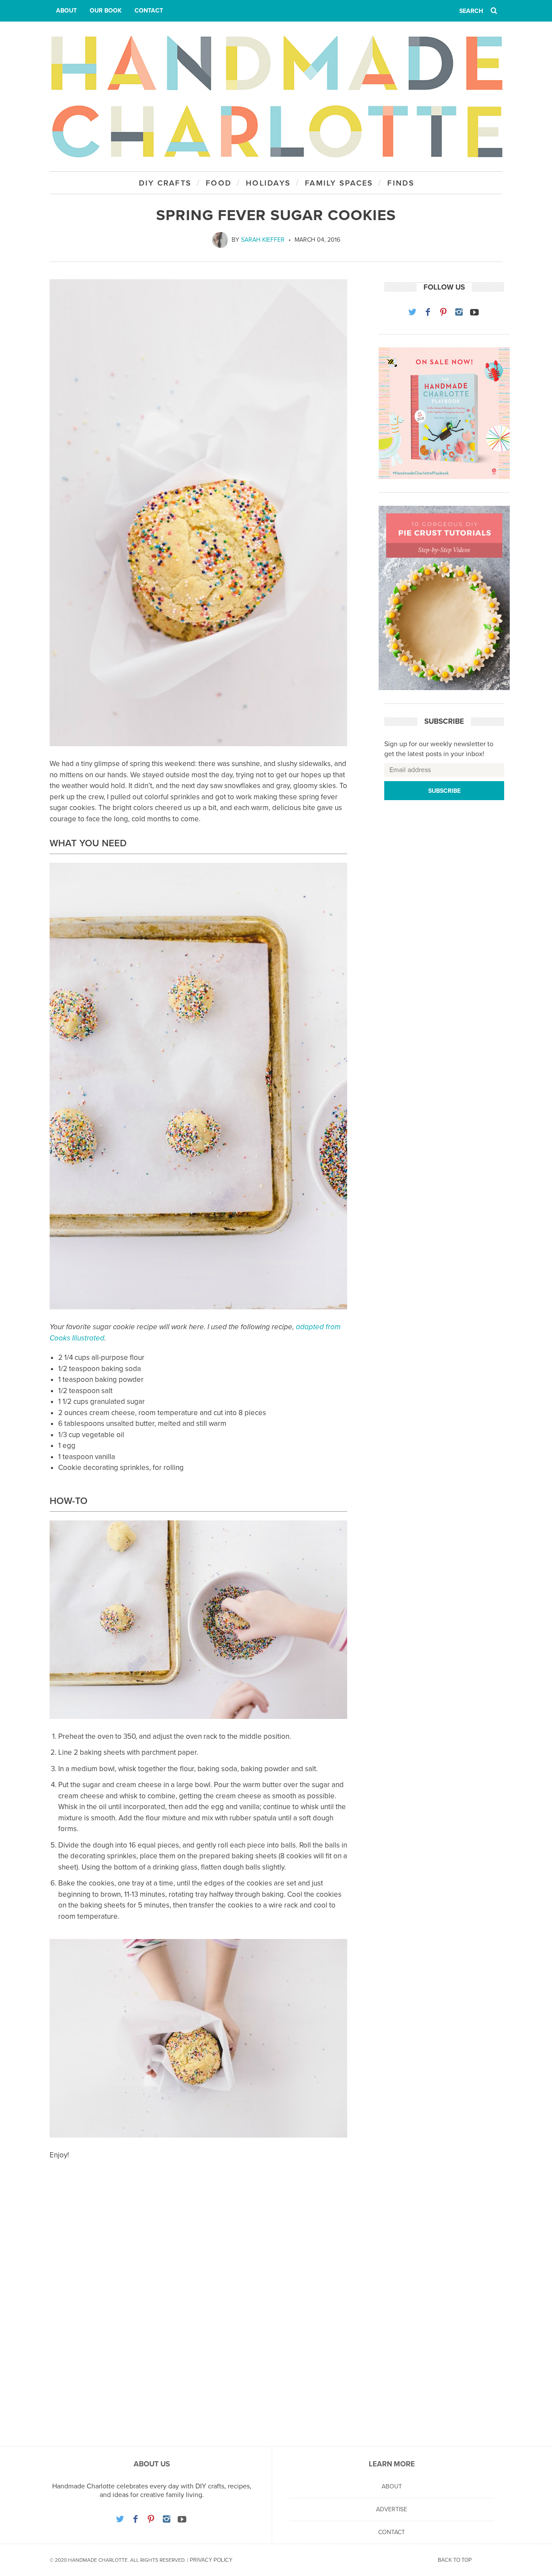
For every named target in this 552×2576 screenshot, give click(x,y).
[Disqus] (198, 2313)
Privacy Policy (211, 2560)
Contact (149, 11)
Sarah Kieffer (263, 240)
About (66, 11)
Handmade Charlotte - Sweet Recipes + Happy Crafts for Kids (276, 96)
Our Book (106, 11)
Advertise (392, 2509)
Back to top (455, 2560)
